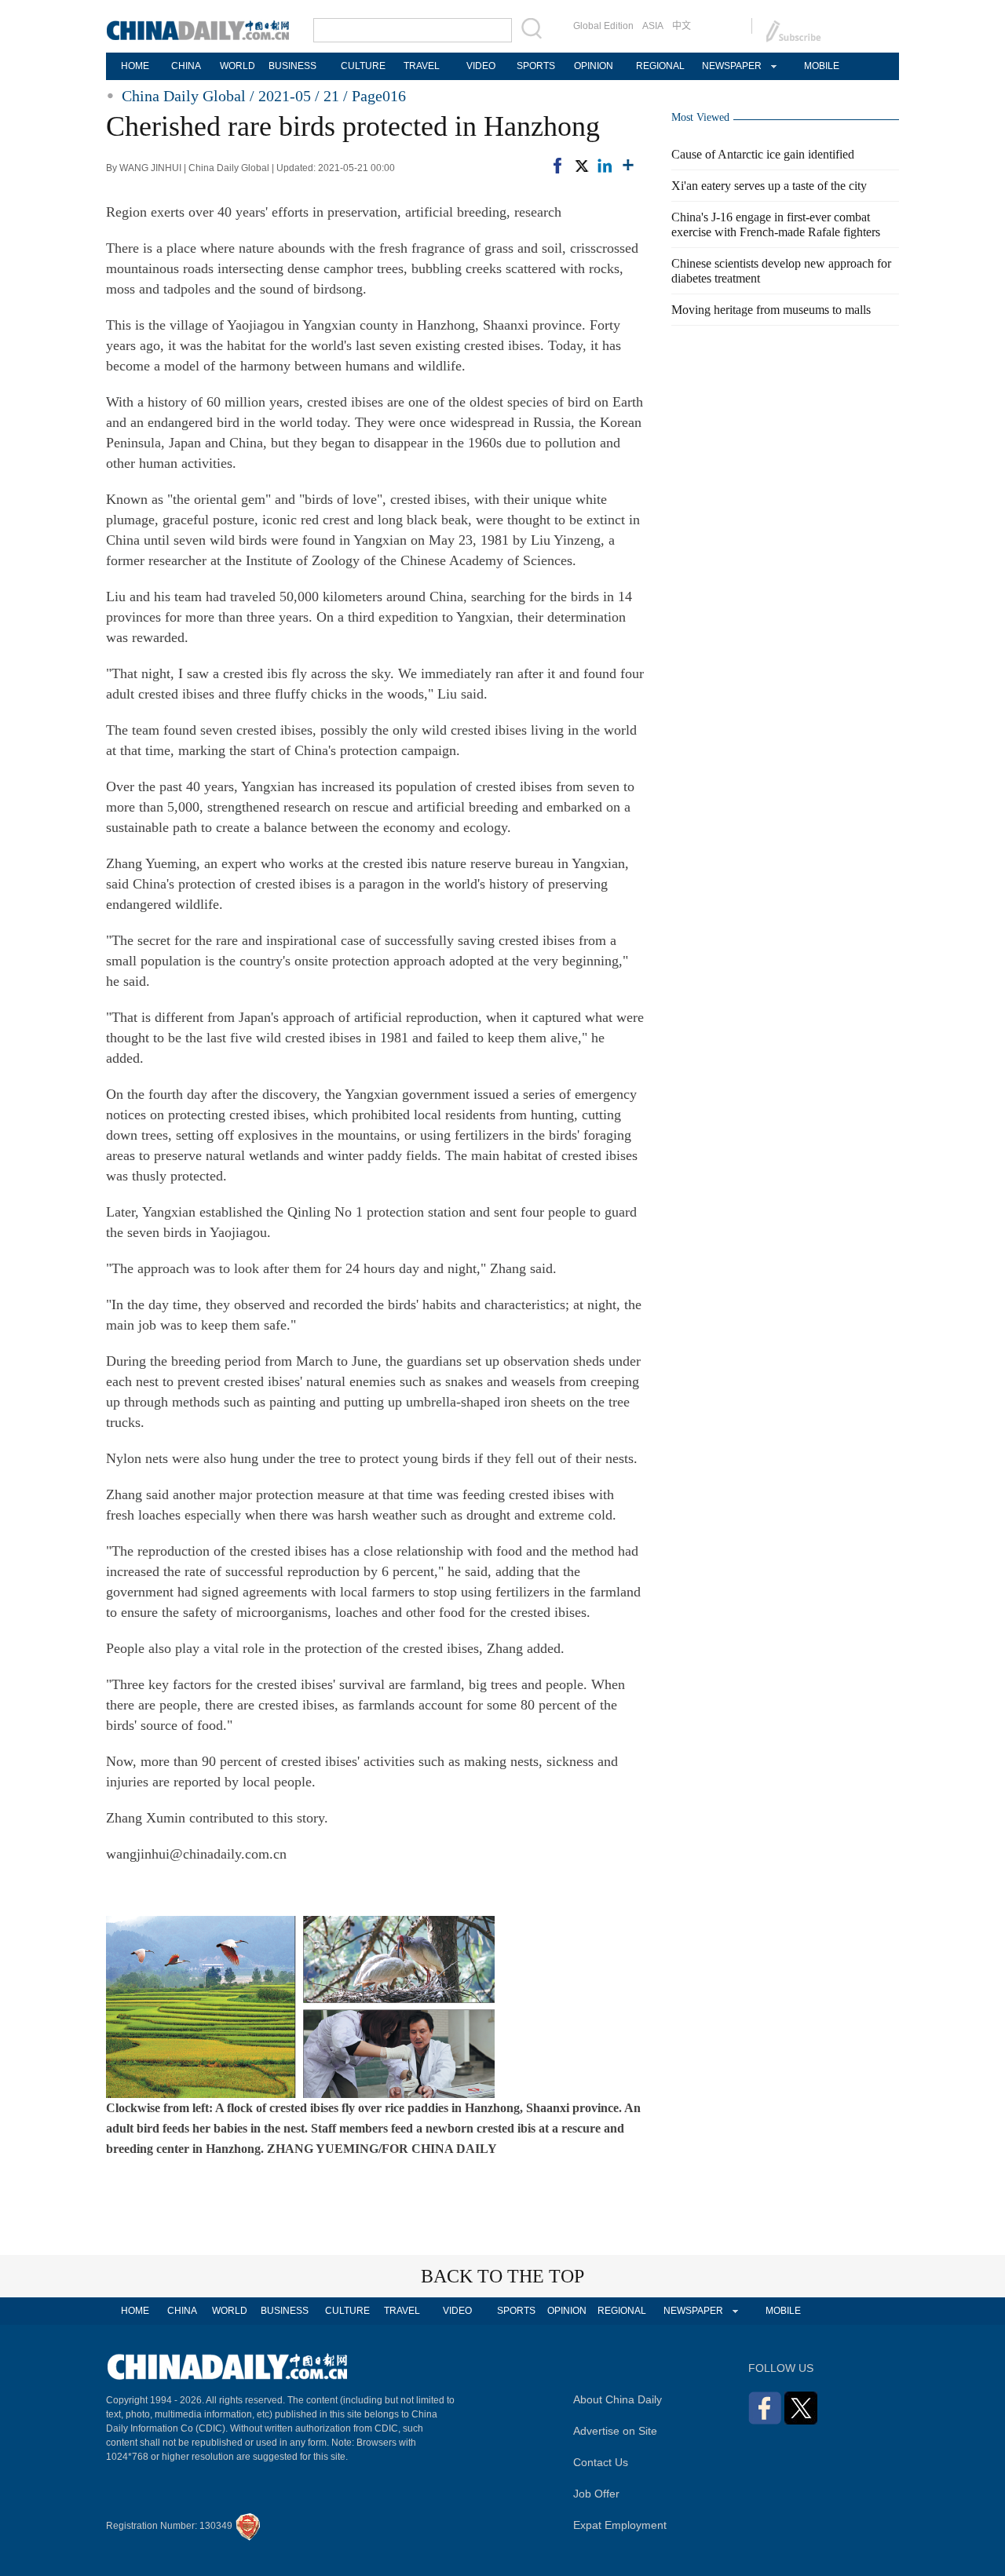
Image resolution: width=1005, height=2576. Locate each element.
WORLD (238, 66)
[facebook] (557, 166)
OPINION (594, 66)
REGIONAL (660, 66)
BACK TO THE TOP (502, 2276)
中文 (682, 26)
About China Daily (618, 2399)
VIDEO (481, 66)
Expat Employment (620, 2525)
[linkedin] (605, 166)
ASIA (653, 26)
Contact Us (601, 2462)
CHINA (186, 66)
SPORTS (536, 66)
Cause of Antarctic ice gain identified (763, 154)
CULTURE (363, 66)
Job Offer (596, 2494)
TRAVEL (422, 66)
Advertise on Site (615, 2431)
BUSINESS (292, 66)
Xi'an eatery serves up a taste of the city (769, 186)
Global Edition (603, 26)
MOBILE (822, 66)
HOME (135, 66)
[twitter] (581, 166)
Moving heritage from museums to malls (771, 310)
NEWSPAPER (731, 66)
